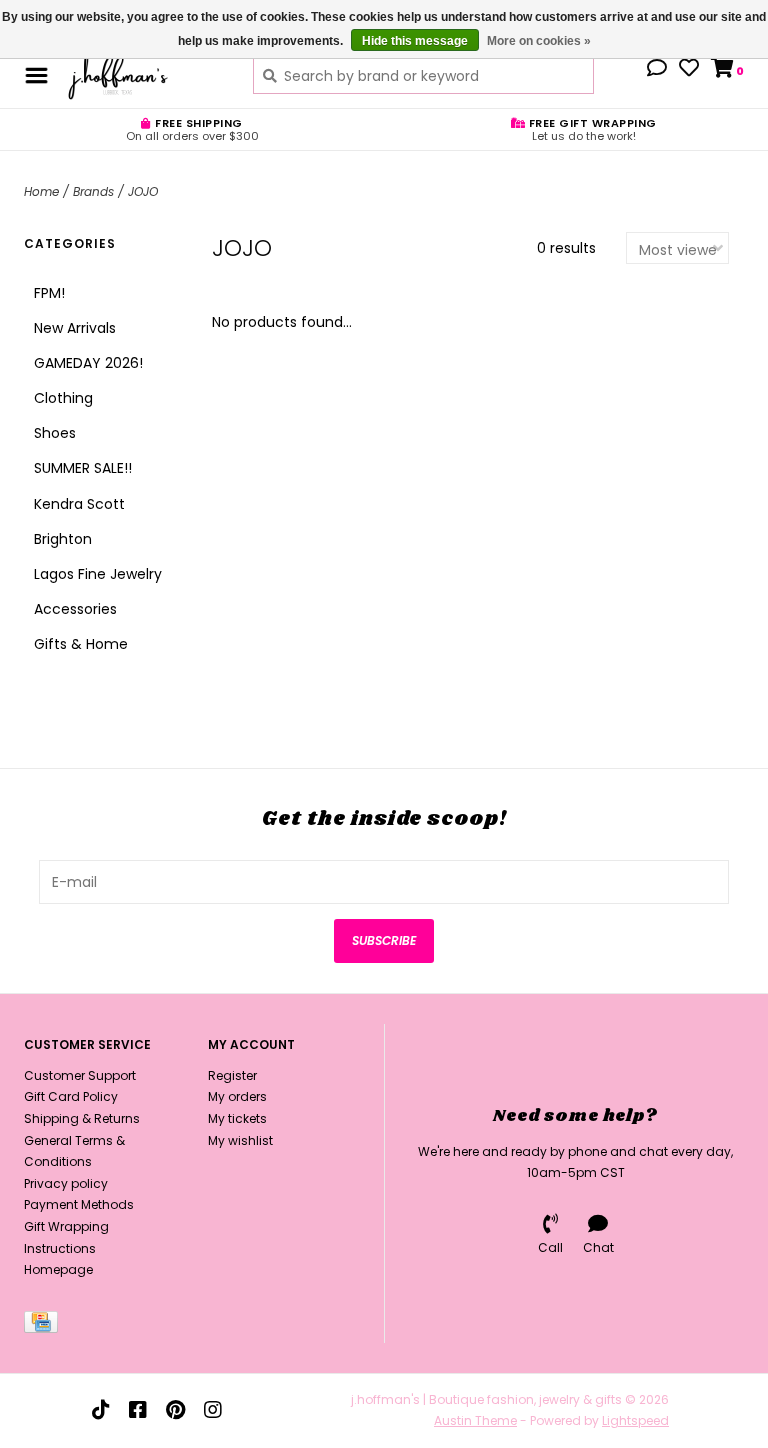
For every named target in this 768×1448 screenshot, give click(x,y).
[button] (657, 70)
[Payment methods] (44, 1325)
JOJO (143, 191)
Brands (93, 191)
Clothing (63, 398)
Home (41, 191)
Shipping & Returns (82, 1118)
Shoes (55, 433)
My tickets (237, 1118)
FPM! (49, 293)
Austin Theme (475, 1420)
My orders (237, 1096)
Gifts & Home (81, 644)
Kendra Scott (79, 504)
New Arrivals (75, 328)
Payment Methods (79, 1204)
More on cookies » (539, 41)
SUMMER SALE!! (83, 468)
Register (232, 1075)
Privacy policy (66, 1183)
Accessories (75, 609)
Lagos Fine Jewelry (98, 574)
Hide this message (415, 41)
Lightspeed (635, 1420)
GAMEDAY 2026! (88, 363)
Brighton (63, 539)
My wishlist (240, 1140)
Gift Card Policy (71, 1096)
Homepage (58, 1269)
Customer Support (80, 1075)
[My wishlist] (689, 70)
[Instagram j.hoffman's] (213, 1410)
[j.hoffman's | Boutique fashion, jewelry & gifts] (145, 75)
